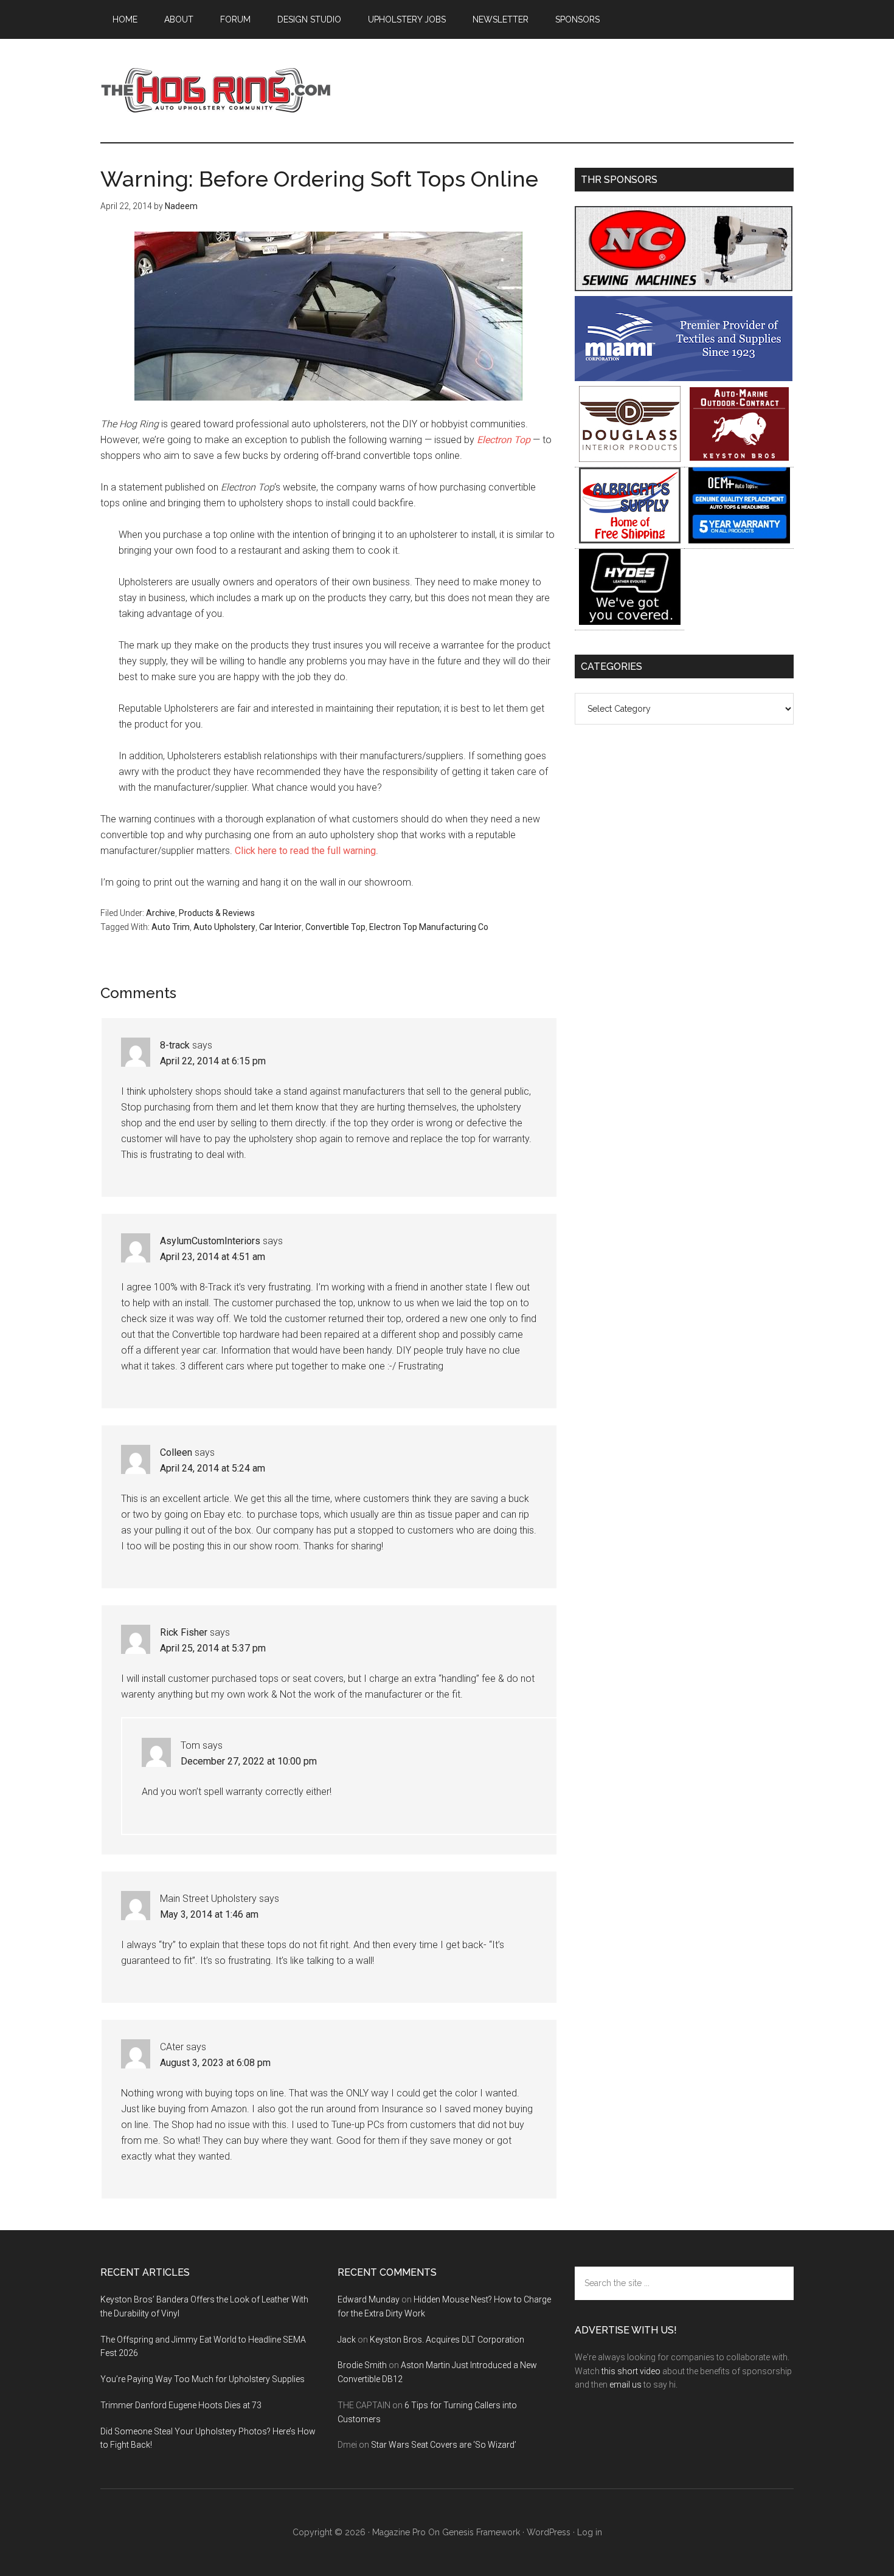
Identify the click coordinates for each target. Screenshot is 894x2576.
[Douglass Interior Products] (630, 459)
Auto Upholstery (224, 927)
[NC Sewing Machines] (684, 288)
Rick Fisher (184, 1632)
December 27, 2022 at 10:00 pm (249, 1761)
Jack (347, 2340)
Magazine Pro (399, 2532)
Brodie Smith (362, 2365)
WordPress (549, 2532)
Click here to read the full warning (305, 851)
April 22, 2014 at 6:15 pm (213, 1061)
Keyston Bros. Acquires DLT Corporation (447, 2340)
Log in (590, 2532)
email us (625, 2385)
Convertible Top (335, 927)
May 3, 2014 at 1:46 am (209, 1914)
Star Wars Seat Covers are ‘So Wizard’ (444, 2445)
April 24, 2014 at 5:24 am (213, 1468)
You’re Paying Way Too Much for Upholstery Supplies (203, 2379)
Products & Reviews (217, 913)
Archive (161, 913)
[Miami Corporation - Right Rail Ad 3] (684, 378)
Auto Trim (171, 927)
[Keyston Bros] (739, 459)
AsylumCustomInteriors (210, 1241)
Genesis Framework (481, 2532)
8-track (175, 1045)
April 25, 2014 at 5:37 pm (213, 1648)
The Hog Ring (216, 91)
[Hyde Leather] (630, 622)
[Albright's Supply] (630, 540)
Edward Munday (369, 2299)
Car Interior (280, 927)
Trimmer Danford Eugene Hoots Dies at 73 (181, 2405)
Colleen (176, 1452)
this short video (631, 2371)
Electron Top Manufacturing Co (429, 927)
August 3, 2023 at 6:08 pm (215, 2063)
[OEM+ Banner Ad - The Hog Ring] (739, 540)
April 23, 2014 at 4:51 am (213, 1257)
